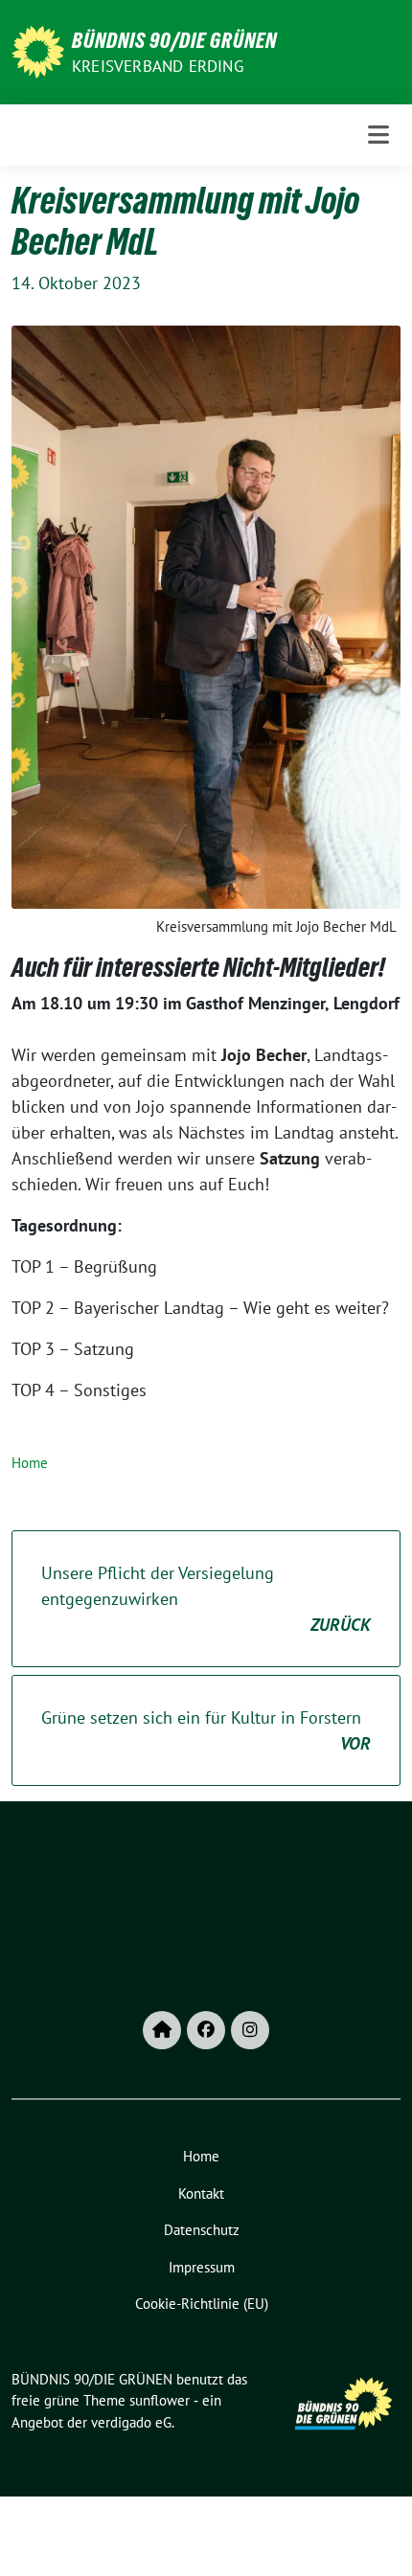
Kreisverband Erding (158, 66)
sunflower (160, 2400)
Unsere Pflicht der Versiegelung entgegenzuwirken (206, 1599)
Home (30, 1463)
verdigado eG (131, 2422)
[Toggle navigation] (378, 135)
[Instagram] (250, 2030)
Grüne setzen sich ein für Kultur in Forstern (206, 1730)
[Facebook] (206, 2030)
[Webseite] (162, 2030)
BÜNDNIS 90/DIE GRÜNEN (174, 40)
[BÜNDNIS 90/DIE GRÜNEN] (38, 50)
